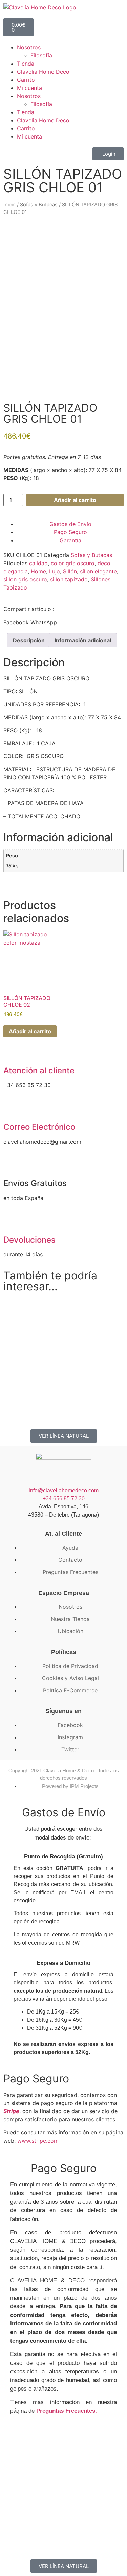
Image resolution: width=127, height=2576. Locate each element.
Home (38, 571)
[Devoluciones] (12, 1222)
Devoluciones (29, 1240)
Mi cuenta (29, 88)
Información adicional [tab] (83, 640)
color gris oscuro (73, 563)
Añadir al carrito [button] (30, 1031)
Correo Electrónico (39, 1127)
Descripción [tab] (29, 640)
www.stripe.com (38, 2141)
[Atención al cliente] (12, 1053)
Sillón (70, 571)
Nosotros (29, 47)
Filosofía (41, 55)
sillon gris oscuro (25, 579)
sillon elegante (98, 571)
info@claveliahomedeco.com (64, 1490)
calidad (38, 563)
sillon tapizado (69, 579)
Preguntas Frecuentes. (67, 2411)
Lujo (55, 571)
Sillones (101, 579)
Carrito (26, 80)
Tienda (26, 64)
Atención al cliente (39, 1070)
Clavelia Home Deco (43, 72)
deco (104, 563)
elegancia (16, 571)
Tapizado (15, 587)
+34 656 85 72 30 (64, 1498)
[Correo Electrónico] (12, 1109)
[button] (16, 622)
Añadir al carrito (75, 500)
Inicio (9, 205)
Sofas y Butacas (39, 205)
